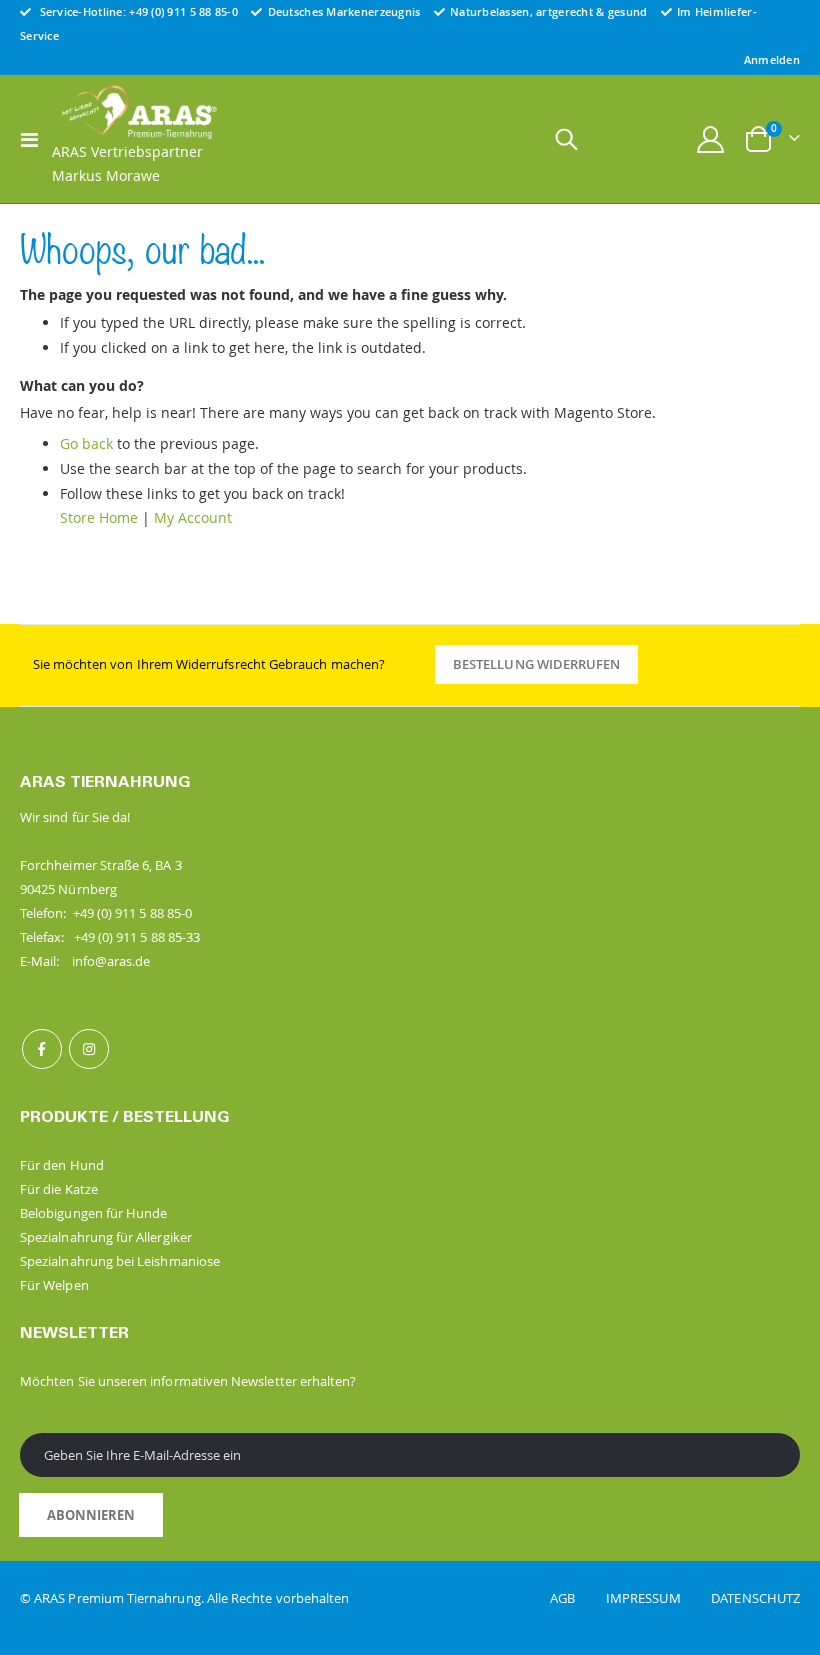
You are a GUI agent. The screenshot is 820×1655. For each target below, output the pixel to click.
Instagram (89, 1049)
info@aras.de (111, 961)
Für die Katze (59, 1189)
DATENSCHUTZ (755, 1598)
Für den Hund (62, 1165)
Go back (86, 443)
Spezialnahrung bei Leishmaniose (120, 1261)
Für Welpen (54, 1285)
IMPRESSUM (657, 1598)
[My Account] (711, 139)
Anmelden (772, 59)
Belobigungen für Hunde (93, 1213)
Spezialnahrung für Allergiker (106, 1237)
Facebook (42, 1049)
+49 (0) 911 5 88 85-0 (183, 11)
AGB (576, 1598)
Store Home (99, 517)
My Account (193, 517)
